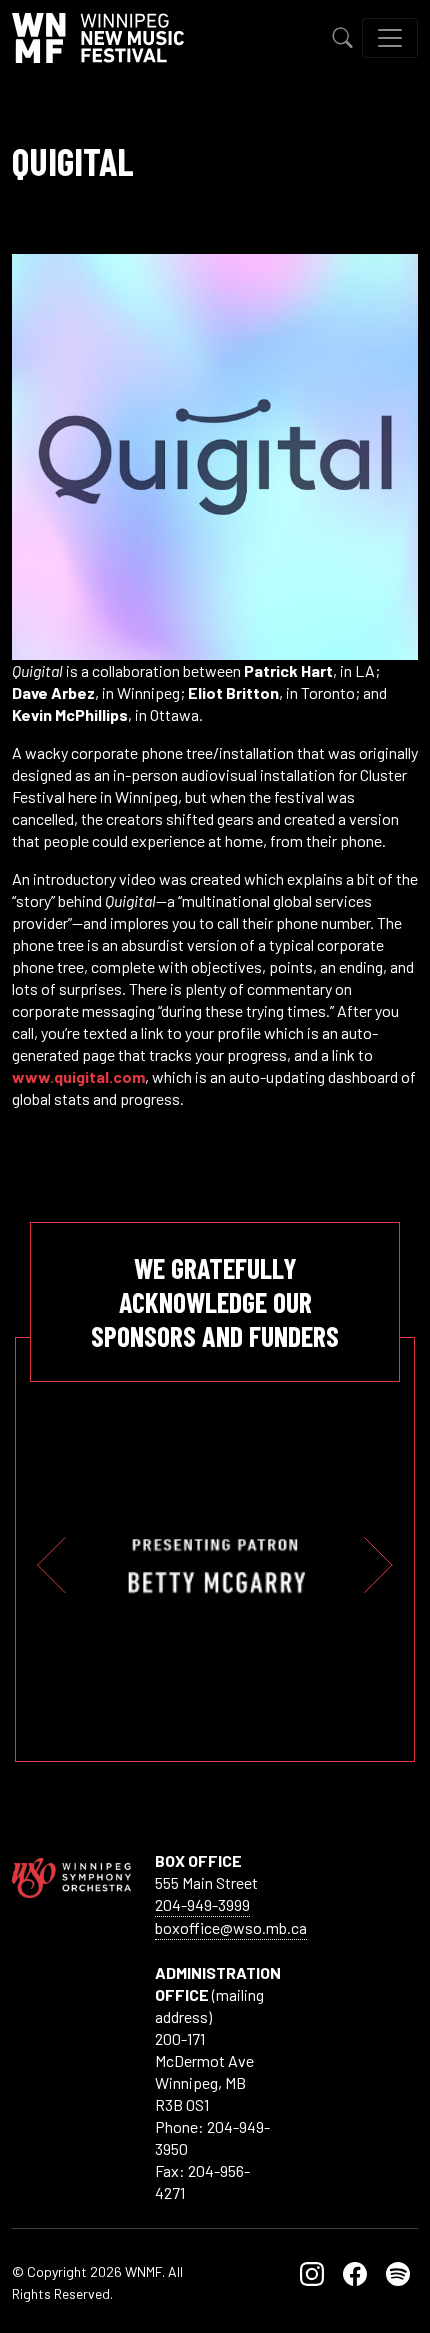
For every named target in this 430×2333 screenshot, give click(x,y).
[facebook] (355, 2271)
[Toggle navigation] (390, 38)
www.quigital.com (78, 1076)
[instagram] (312, 2271)
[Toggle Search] (343, 38)
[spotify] (398, 2271)
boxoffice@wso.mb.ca (231, 1927)
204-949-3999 (202, 1904)
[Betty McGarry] (215, 1565)
